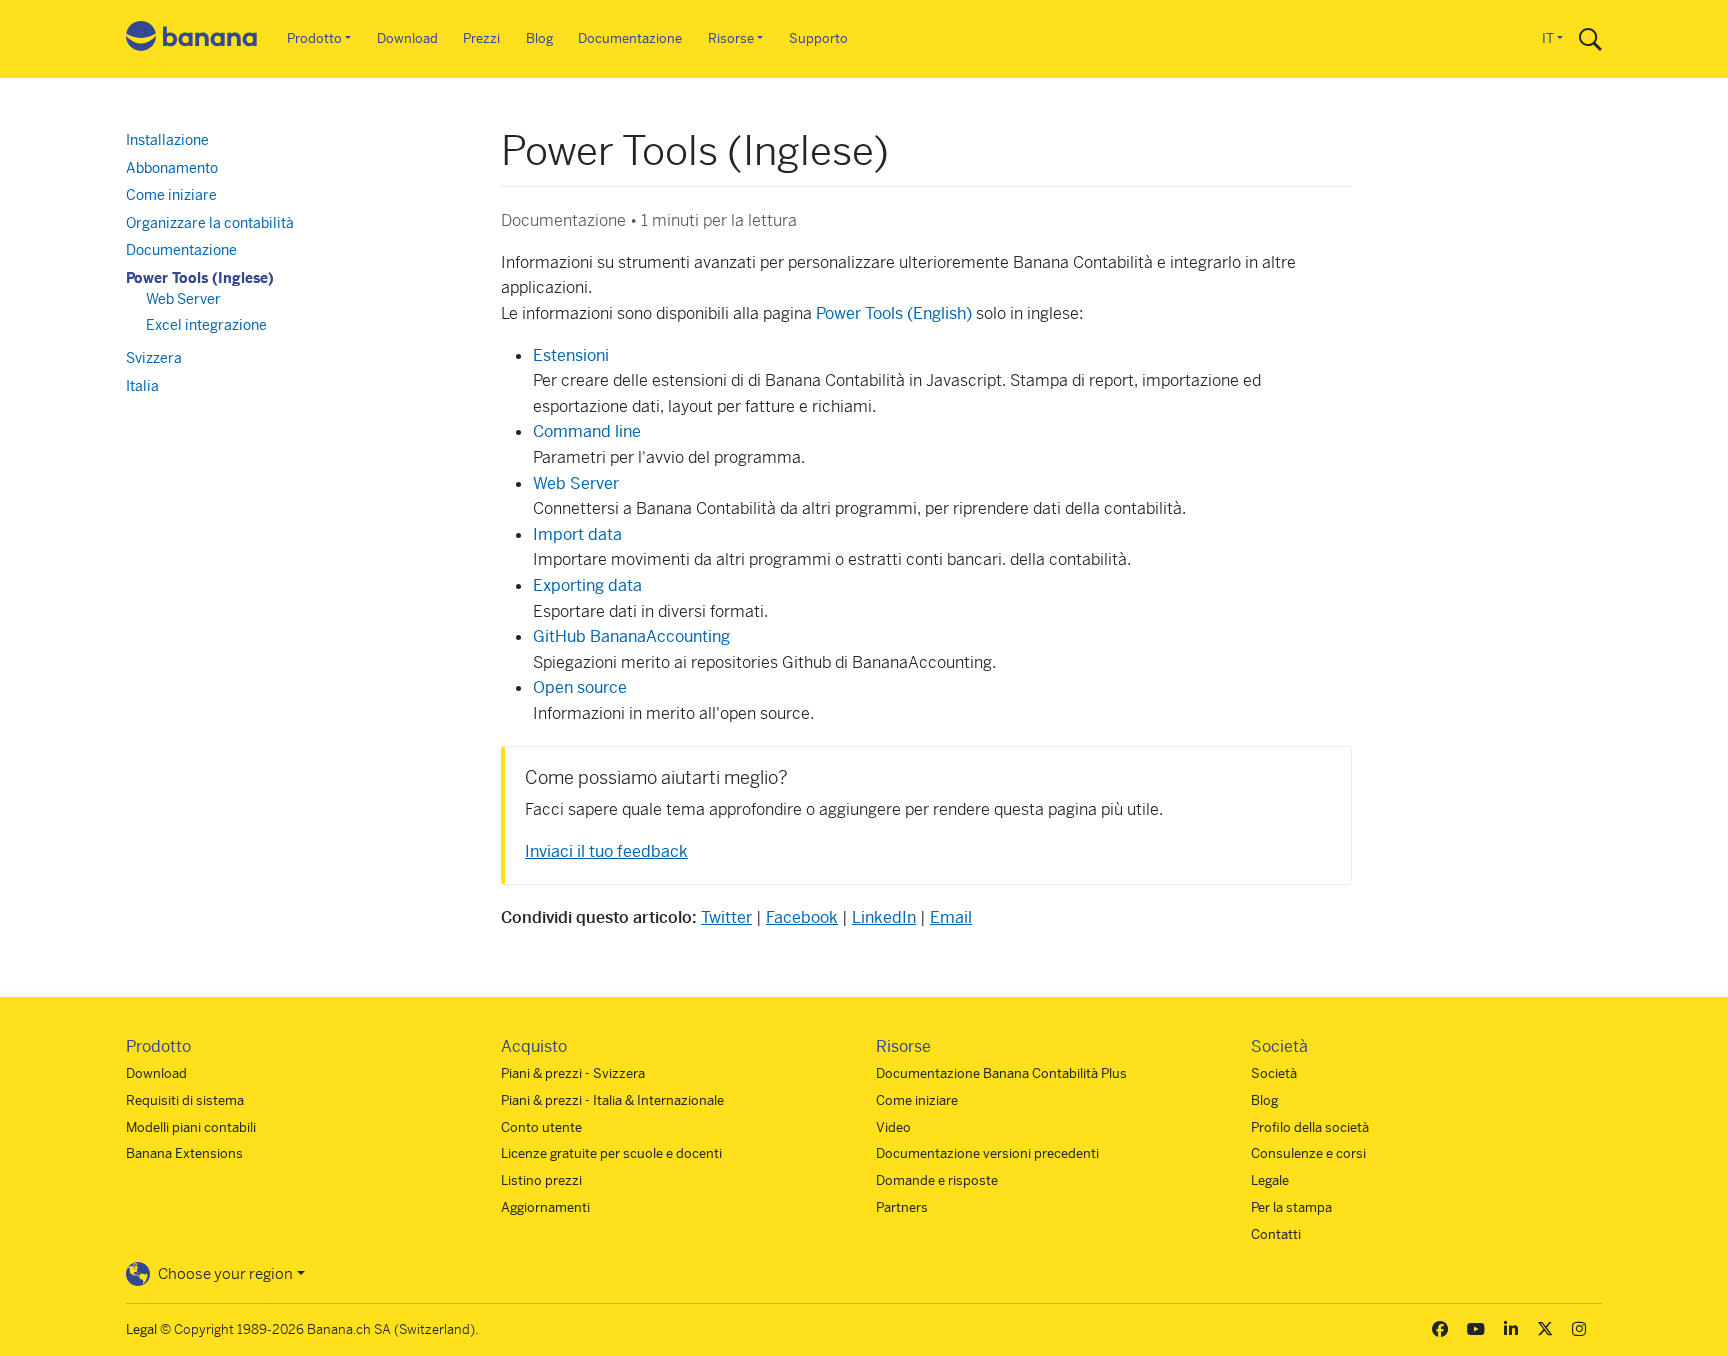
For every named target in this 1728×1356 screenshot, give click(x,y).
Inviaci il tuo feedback (606, 851)
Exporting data (589, 585)
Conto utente (541, 1127)
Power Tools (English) (894, 313)
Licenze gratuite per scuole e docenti (611, 1153)
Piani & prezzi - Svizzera (573, 1073)
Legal (141, 1329)
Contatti (1276, 1234)
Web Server (576, 483)
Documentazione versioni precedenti (987, 1153)
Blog (539, 38)
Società (1274, 1073)
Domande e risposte (937, 1180)
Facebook (802, 917)
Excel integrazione (206, 325)
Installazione (167, 140)
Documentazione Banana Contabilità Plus (1001, 1073)
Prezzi (481, 38)
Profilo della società (1310, 1127)
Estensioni (571, 355)
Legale (1270, 1180)
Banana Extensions (184, 1153)
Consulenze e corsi (1308, 1153)
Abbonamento (172, 168)
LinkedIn (884, 917)
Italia (142, 386)
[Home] (192, 39)
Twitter (726, 917)
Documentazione (630, 38)
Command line (587, 431)
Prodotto (314, 38)
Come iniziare (171, 195)
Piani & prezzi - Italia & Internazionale (612, 1100)
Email (951, 917)
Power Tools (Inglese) (200, 278)
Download (407, 38)
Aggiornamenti (545, 1207)
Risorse (731, 38)
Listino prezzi (541, 1180)
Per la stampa (1291, 1207)
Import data (577, 534)
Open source (580, 687)
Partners (902, 1207)
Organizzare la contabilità (210, 223)
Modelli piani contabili (191, 1127)
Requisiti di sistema (185, 1100)
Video (893, 1127)
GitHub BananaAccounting (631, 636)
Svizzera (154, 358)
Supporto (818, 38)
